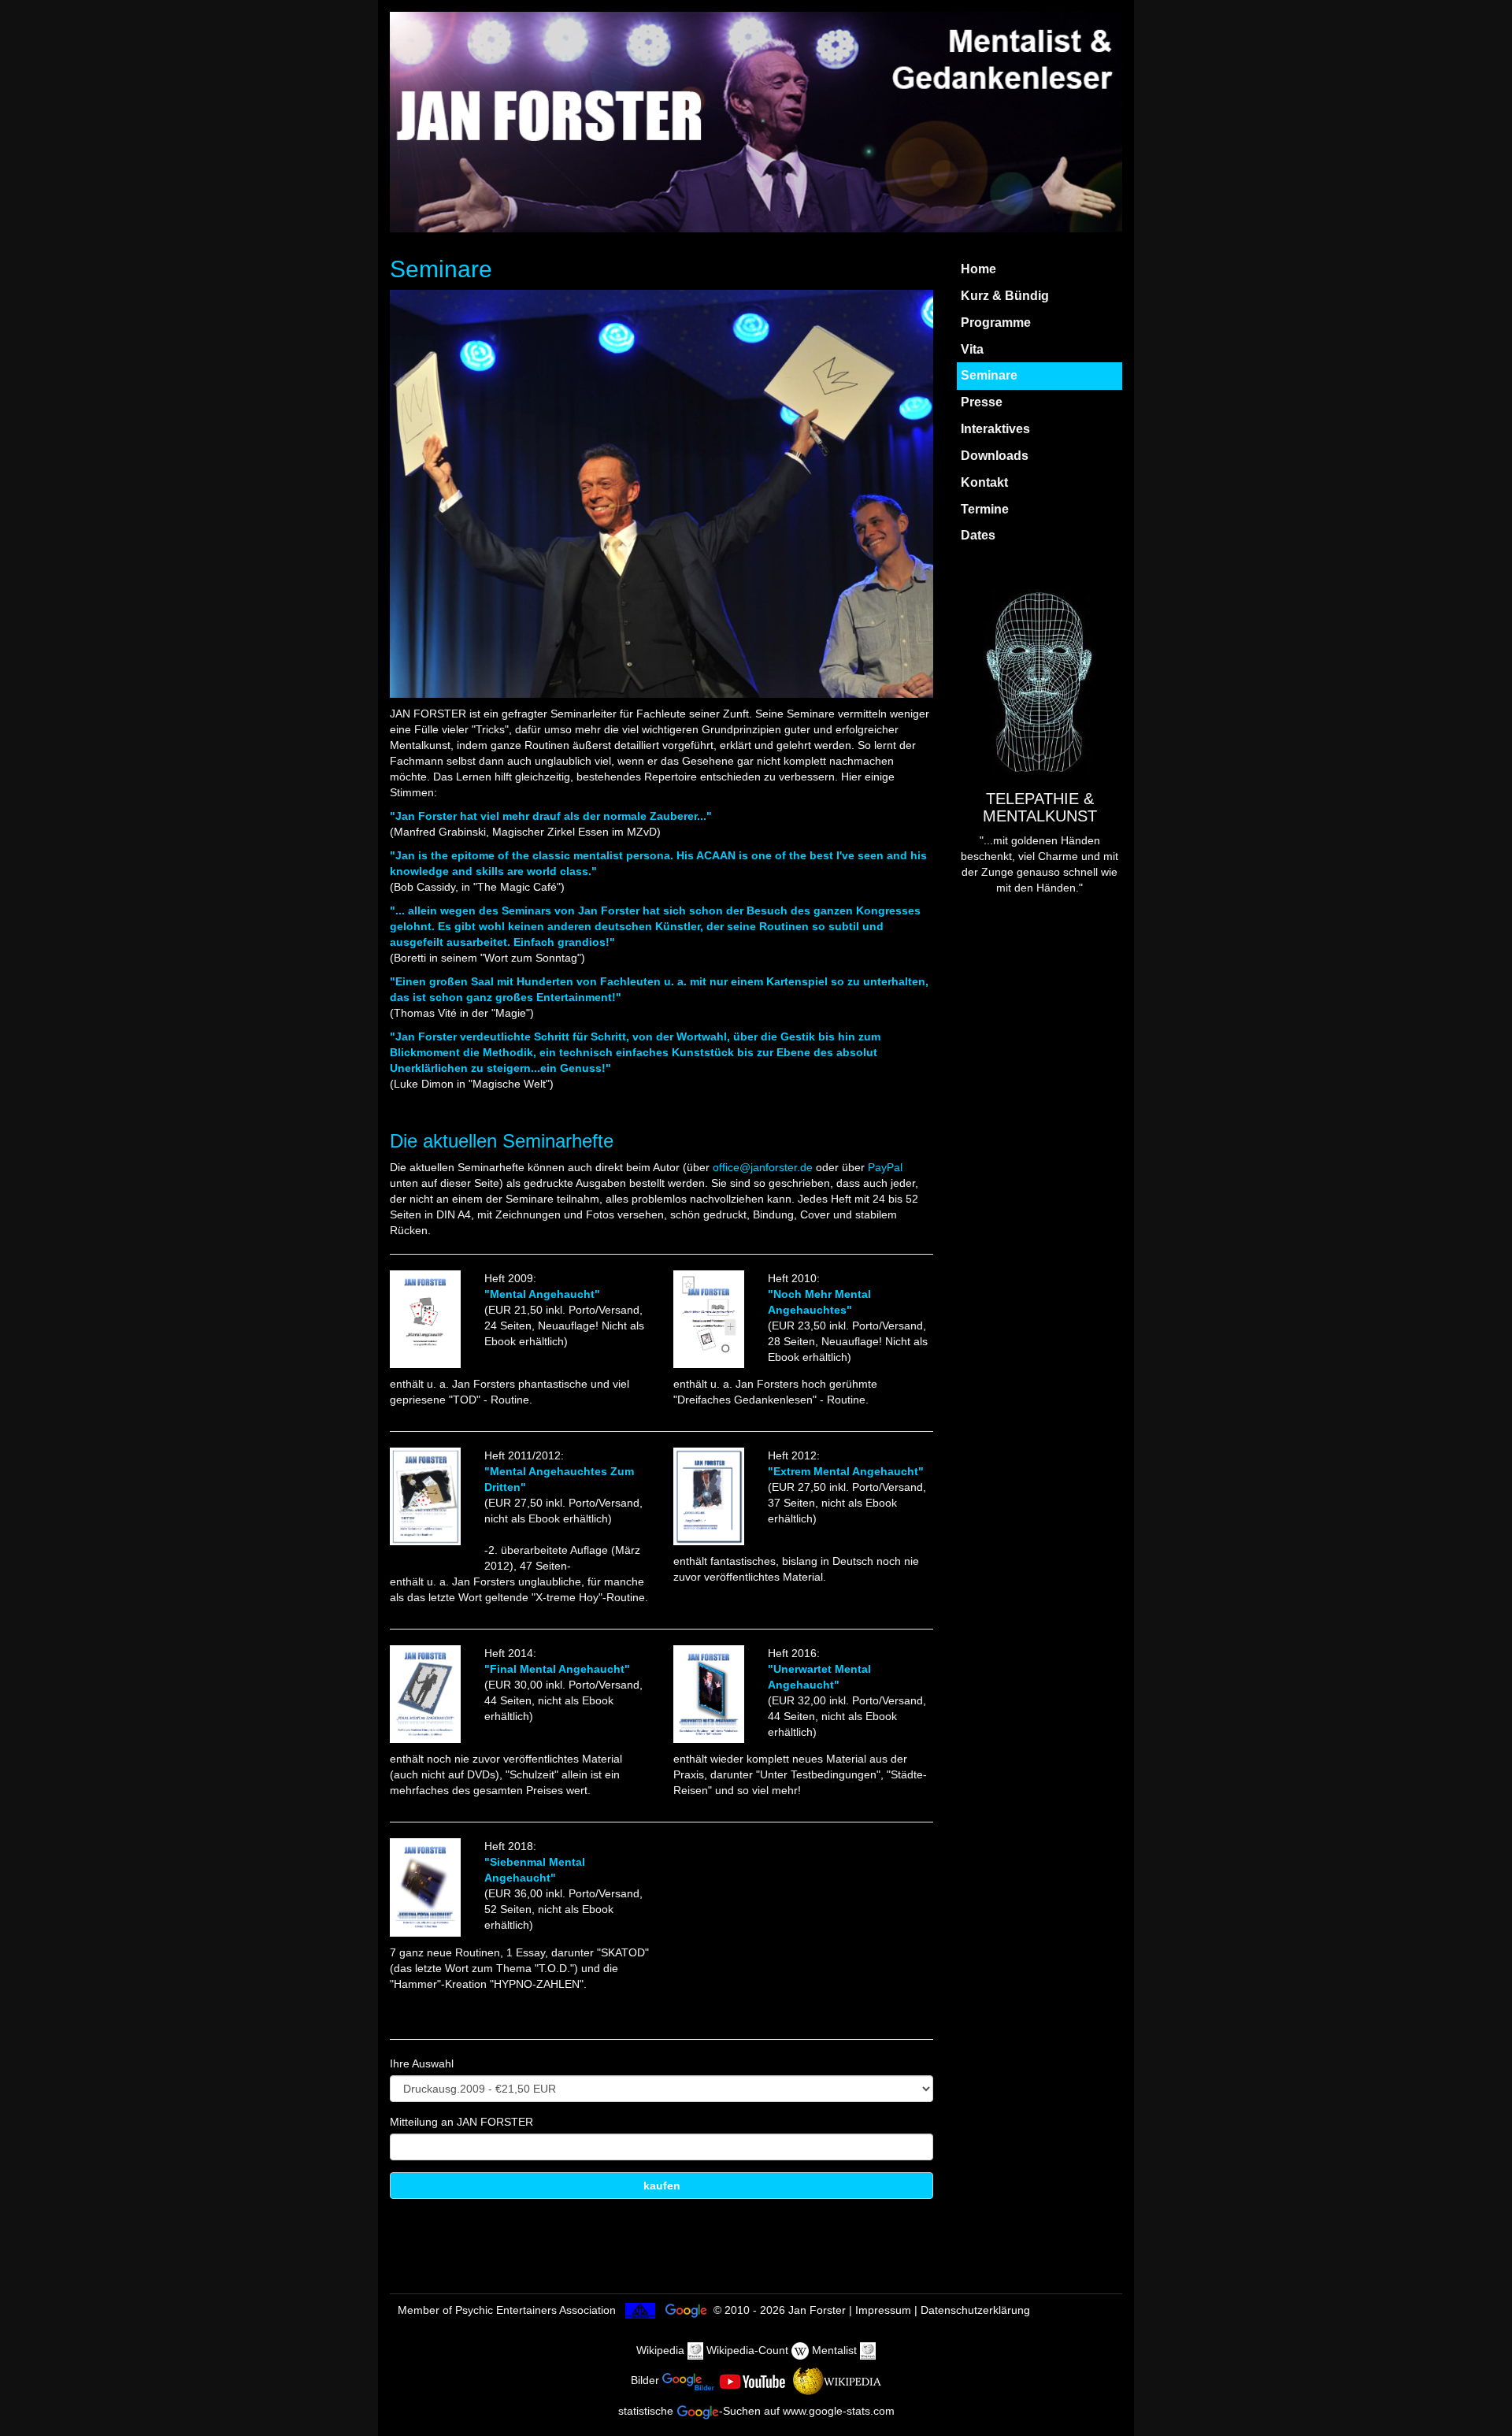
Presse (982, 402)
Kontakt (984, 482)
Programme (996, 323)
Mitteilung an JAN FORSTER (461, 2122)
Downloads (995, 456)
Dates (978, 535)
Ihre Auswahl (422, 2063)
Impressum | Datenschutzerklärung (943, 2310)
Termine (985, 509)
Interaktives (995, 429)
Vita (972, 349)
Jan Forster (817, 2310)
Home (978, 269)
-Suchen (740, 2411)
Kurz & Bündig (1005, 296)
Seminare (989, 375)
